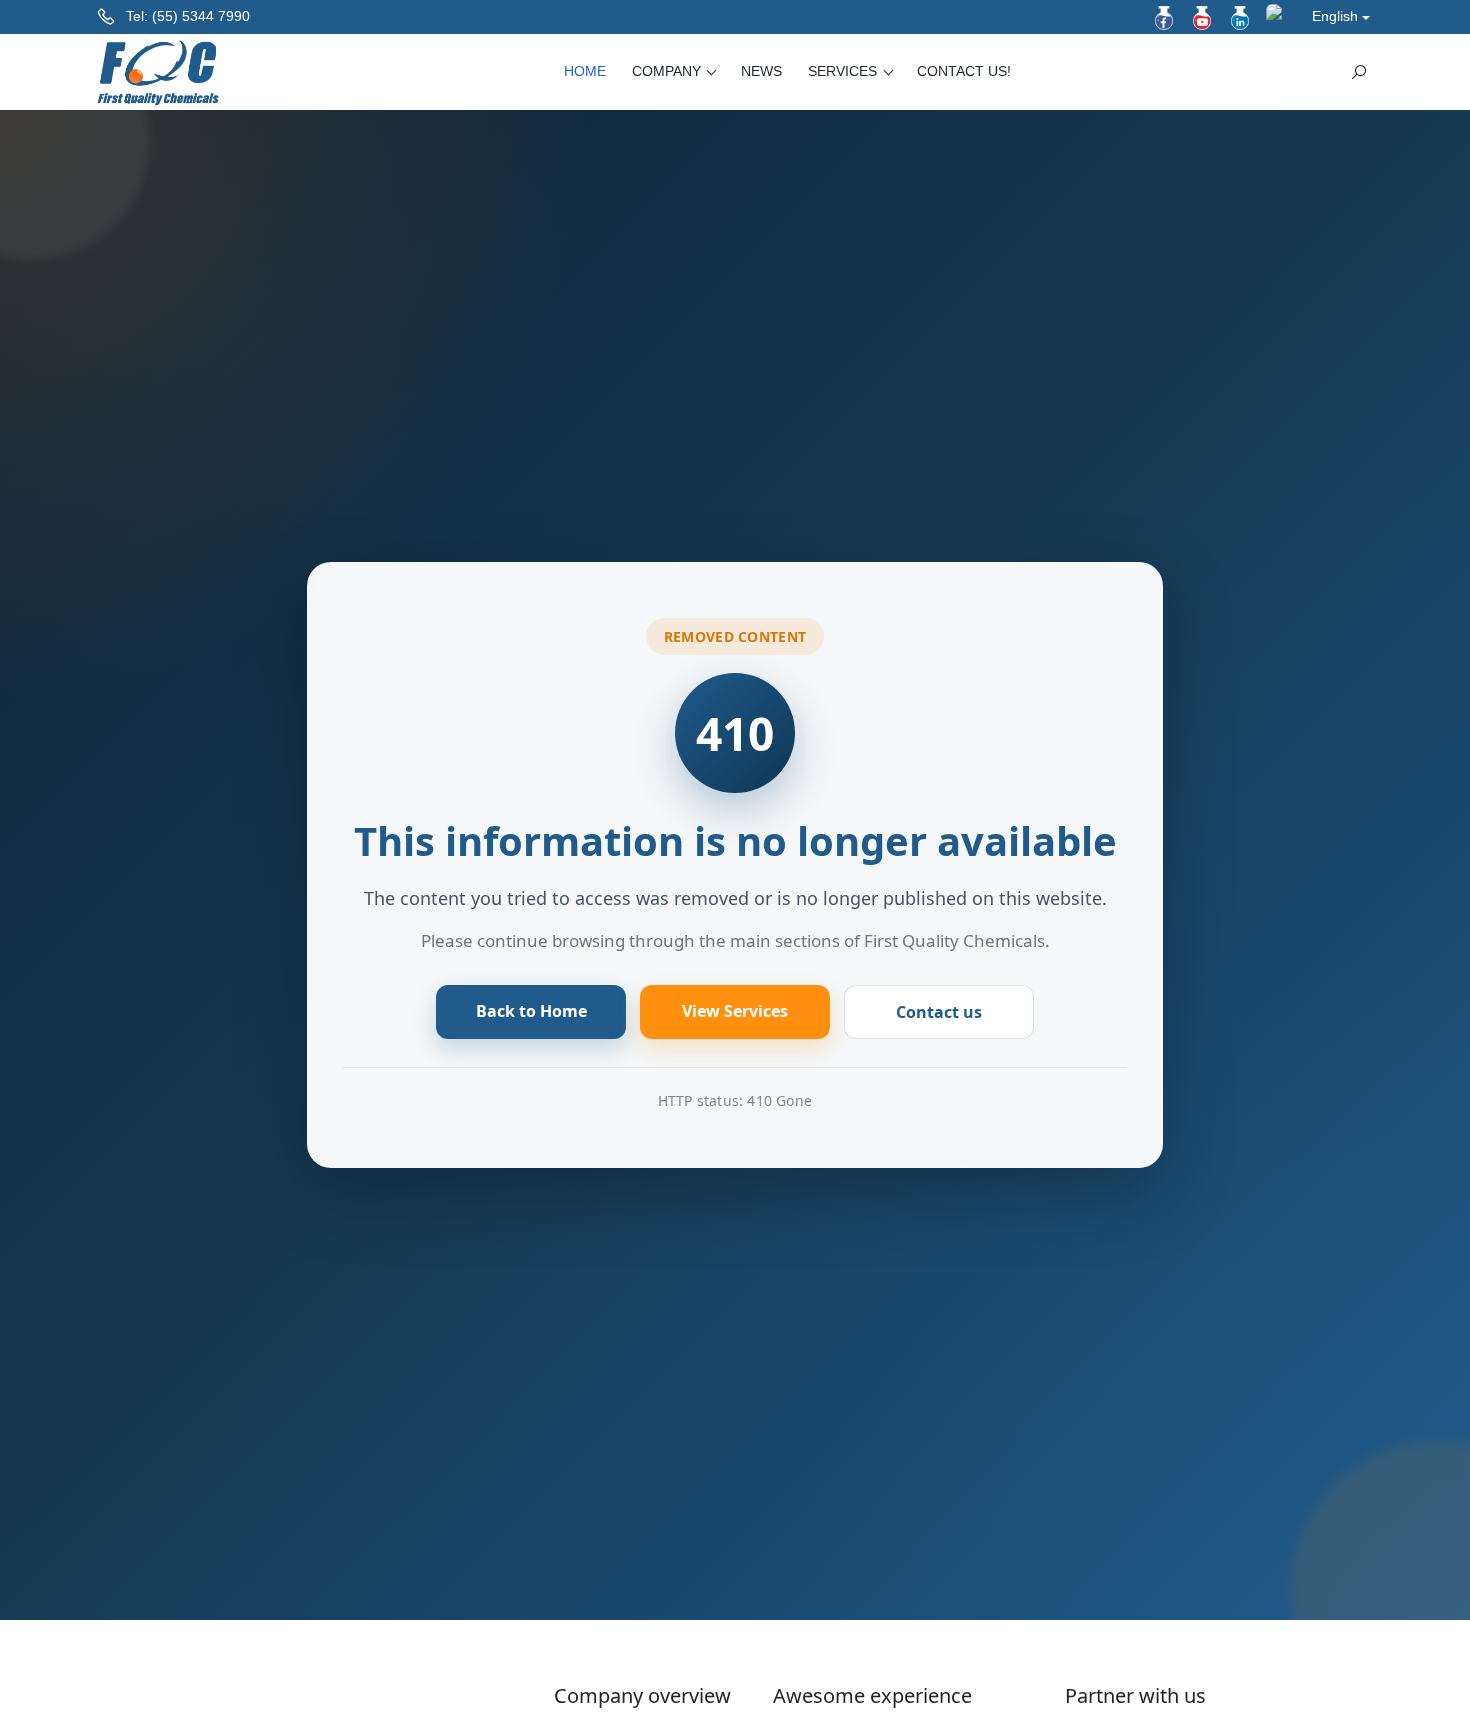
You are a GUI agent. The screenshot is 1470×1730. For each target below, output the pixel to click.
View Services (735, 1011)
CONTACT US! (964, 71)
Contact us (939, 1012)
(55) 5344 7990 (201, 16)
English (1335, 16)
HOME (585, 71)
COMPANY (668, 71)
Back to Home (531, 1011)
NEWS (761, 71)
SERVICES (844, 71)
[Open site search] (1359, 72)
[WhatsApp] (1278, 16)
